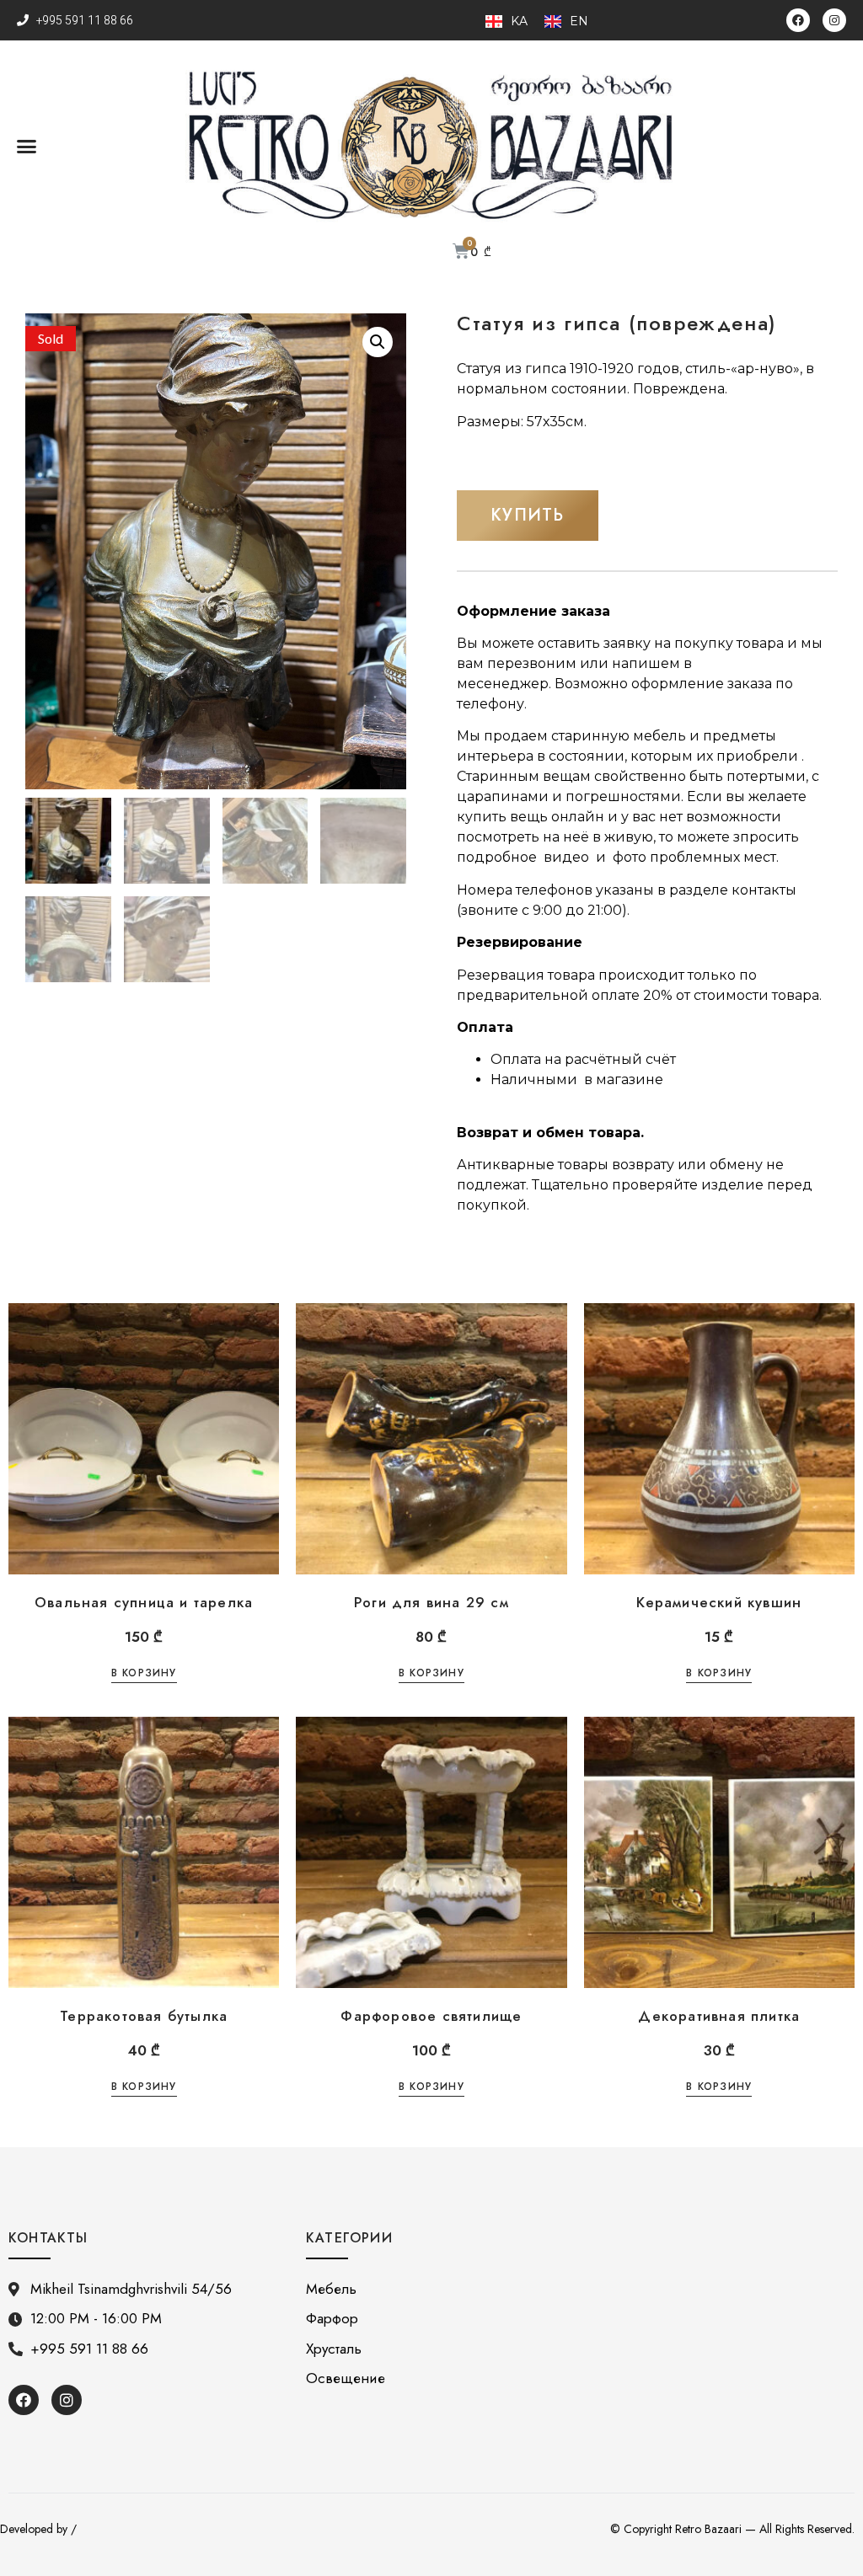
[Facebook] (798, 20)
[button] (27, 146)
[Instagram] (834, 20)
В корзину (144, 1674)
